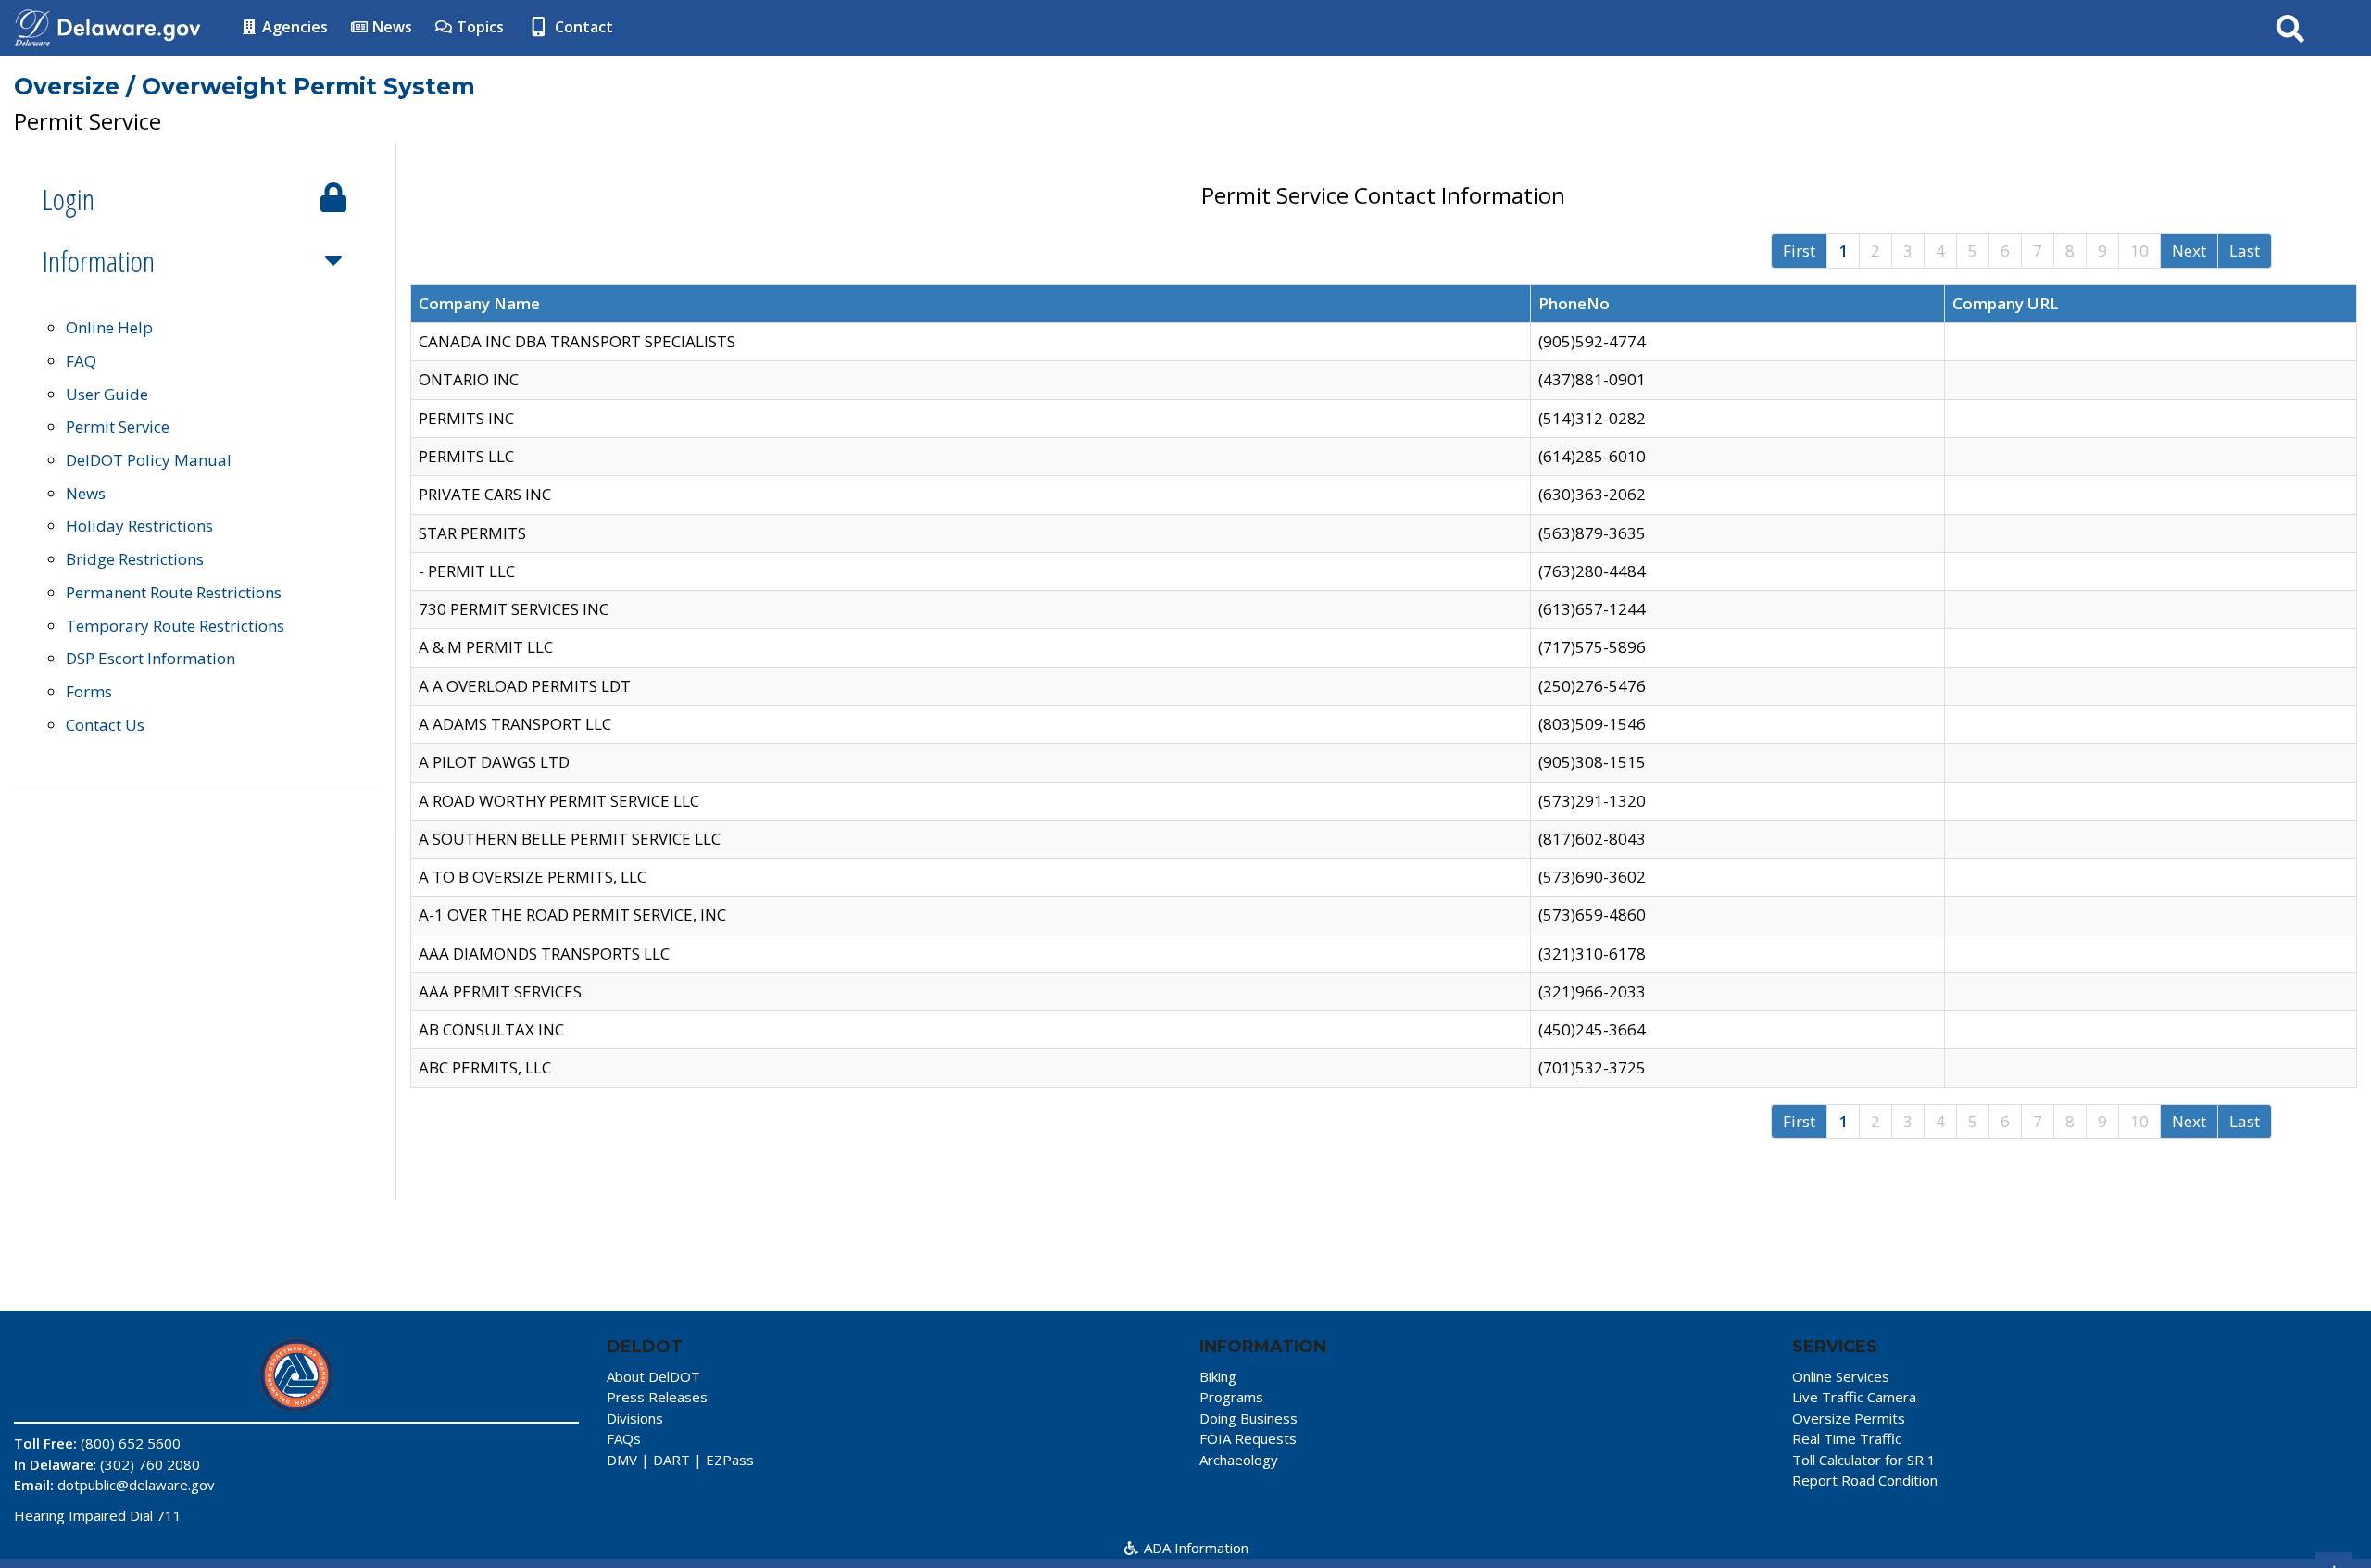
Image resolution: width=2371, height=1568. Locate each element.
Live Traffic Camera (1854, 1397)
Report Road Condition (1865, 1480)
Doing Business (1248, 1418)
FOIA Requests (1248, 1438)
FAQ (81, 361)
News (390, 27)
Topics (478, 27)
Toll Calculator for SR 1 (1864, 1460)
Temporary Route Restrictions (175, 626)
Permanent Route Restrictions (174, 592)
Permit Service (118, 426)
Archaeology (1239, 1460)
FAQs (624, 1438)
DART (671, 1460)
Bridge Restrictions (135, 559)
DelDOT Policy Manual (149, 460)
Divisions (635, 1418)
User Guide (107, 394)
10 (2139, 251)
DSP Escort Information (151, 658)
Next (2189, 251)
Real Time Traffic (1847, 1438)
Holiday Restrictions (139, 526)
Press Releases (657, 1397)
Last (2245, 251)
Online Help (109, 327)
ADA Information (1194, 1548)
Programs (1231, 1397)
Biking (1218, 1376)
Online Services (1841, 1376)
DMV (622, 1460)
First (1799, 251)
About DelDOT (653, 1376)
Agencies (293, 27)
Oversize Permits (1849, 1418)
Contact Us (105, 725)
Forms (89, 691)
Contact (582, 27)
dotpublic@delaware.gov (136, 1485)
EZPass (730, 1460)
